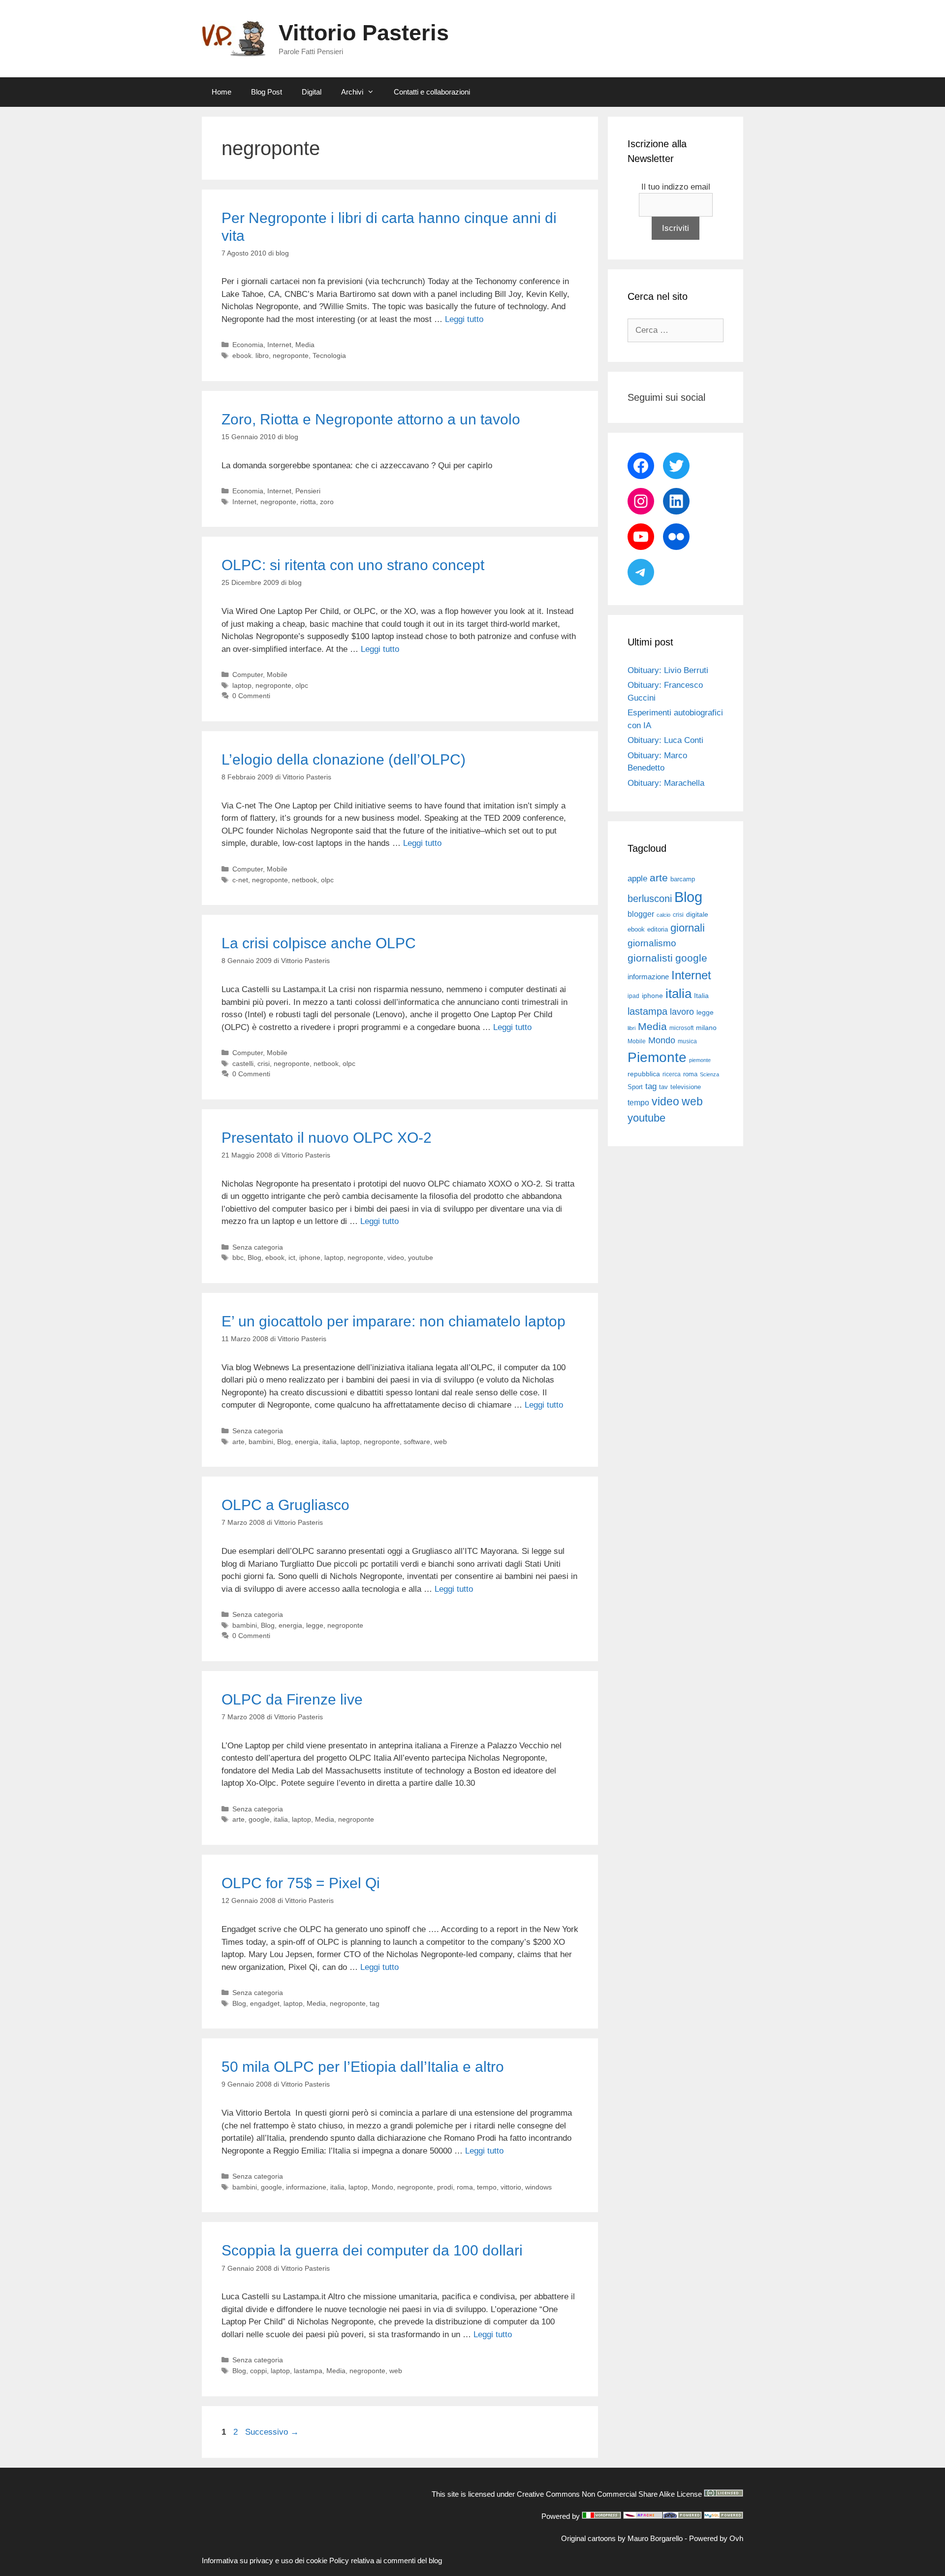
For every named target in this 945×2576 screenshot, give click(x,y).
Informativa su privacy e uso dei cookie (265, 2560)
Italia (701, 996)
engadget (265, 2003)
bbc (238, 1257)
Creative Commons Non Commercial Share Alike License (609, 2494)
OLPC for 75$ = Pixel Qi (301, 1883)
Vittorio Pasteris (364, 33)
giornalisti (650, 958)
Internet (279, 345)
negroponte (291, 355)
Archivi (352, 92)
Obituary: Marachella (666, 783)
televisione (686, 1087)
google (259, 1819)
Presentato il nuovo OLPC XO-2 (327, 1138)
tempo (487, 2187)
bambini (261, 1442)
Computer (248, 675)
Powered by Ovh (716, 2538)
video (396, 1257)
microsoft (681, 1028)
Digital (312, 92)
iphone (310, 1257)
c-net (240, 880)
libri (631, 1028)
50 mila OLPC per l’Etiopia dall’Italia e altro (363, 2067)
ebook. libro (251, 355)
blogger (641, 914)
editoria (658, 930)
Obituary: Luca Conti (665, 740)
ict (292, 1257)
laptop (242, 685)
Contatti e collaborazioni (432, 92)
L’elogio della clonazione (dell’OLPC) (344, 759)
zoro (327, 502)
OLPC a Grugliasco (285, 1505)
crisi (264, 1063)
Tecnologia (329, 355)
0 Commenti (251, 696)
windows (538, 2187)
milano (706, 1028)
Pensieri (308, 491)
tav (663, 1087)
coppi (258, 2371)
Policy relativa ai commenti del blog (386, 2560)
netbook (304, 880)
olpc (302, 685)
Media (305, 345)
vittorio (511, 2187)
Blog (254, 1257)
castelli (243, 1063)
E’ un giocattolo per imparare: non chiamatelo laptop (394, 1321)
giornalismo (652, 943)
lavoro (682, 1012)
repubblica (644, 1074)
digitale (697, 915)
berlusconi (650, 899)
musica (687, 1041)
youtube (421, 1257)
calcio (663, 915)
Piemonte (657, 1057)
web (441, 1442)
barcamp (683, 879)
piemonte (700, 1060)
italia (330, 1442)
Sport (635, 1087)
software (417, 1442)
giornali (688, 928)
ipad (633, 996)
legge (315, 1625)
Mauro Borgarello (655, 2538)
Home (221, 92)
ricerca (672, 1074)
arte (238, 1442)
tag (375, 2003)
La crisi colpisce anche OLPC (319, 943)
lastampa (308, 2371)
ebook (275, 1257)
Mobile (277, 675)
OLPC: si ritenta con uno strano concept (353, 565)
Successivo (272, 2432)
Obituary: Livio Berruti (668, 670)
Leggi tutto (464, 319)
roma (465, 2187)
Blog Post (267, 92)
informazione (306, 2187)
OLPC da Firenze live (292, 1699)
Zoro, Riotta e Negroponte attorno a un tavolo (371, 419)
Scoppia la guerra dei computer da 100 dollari (372, 2250)
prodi (445, 2187)
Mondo (382, 2187)
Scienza (709, 1074)
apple (637, 879)
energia (307, 1442)
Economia (248, 345)
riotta (308, 502)
